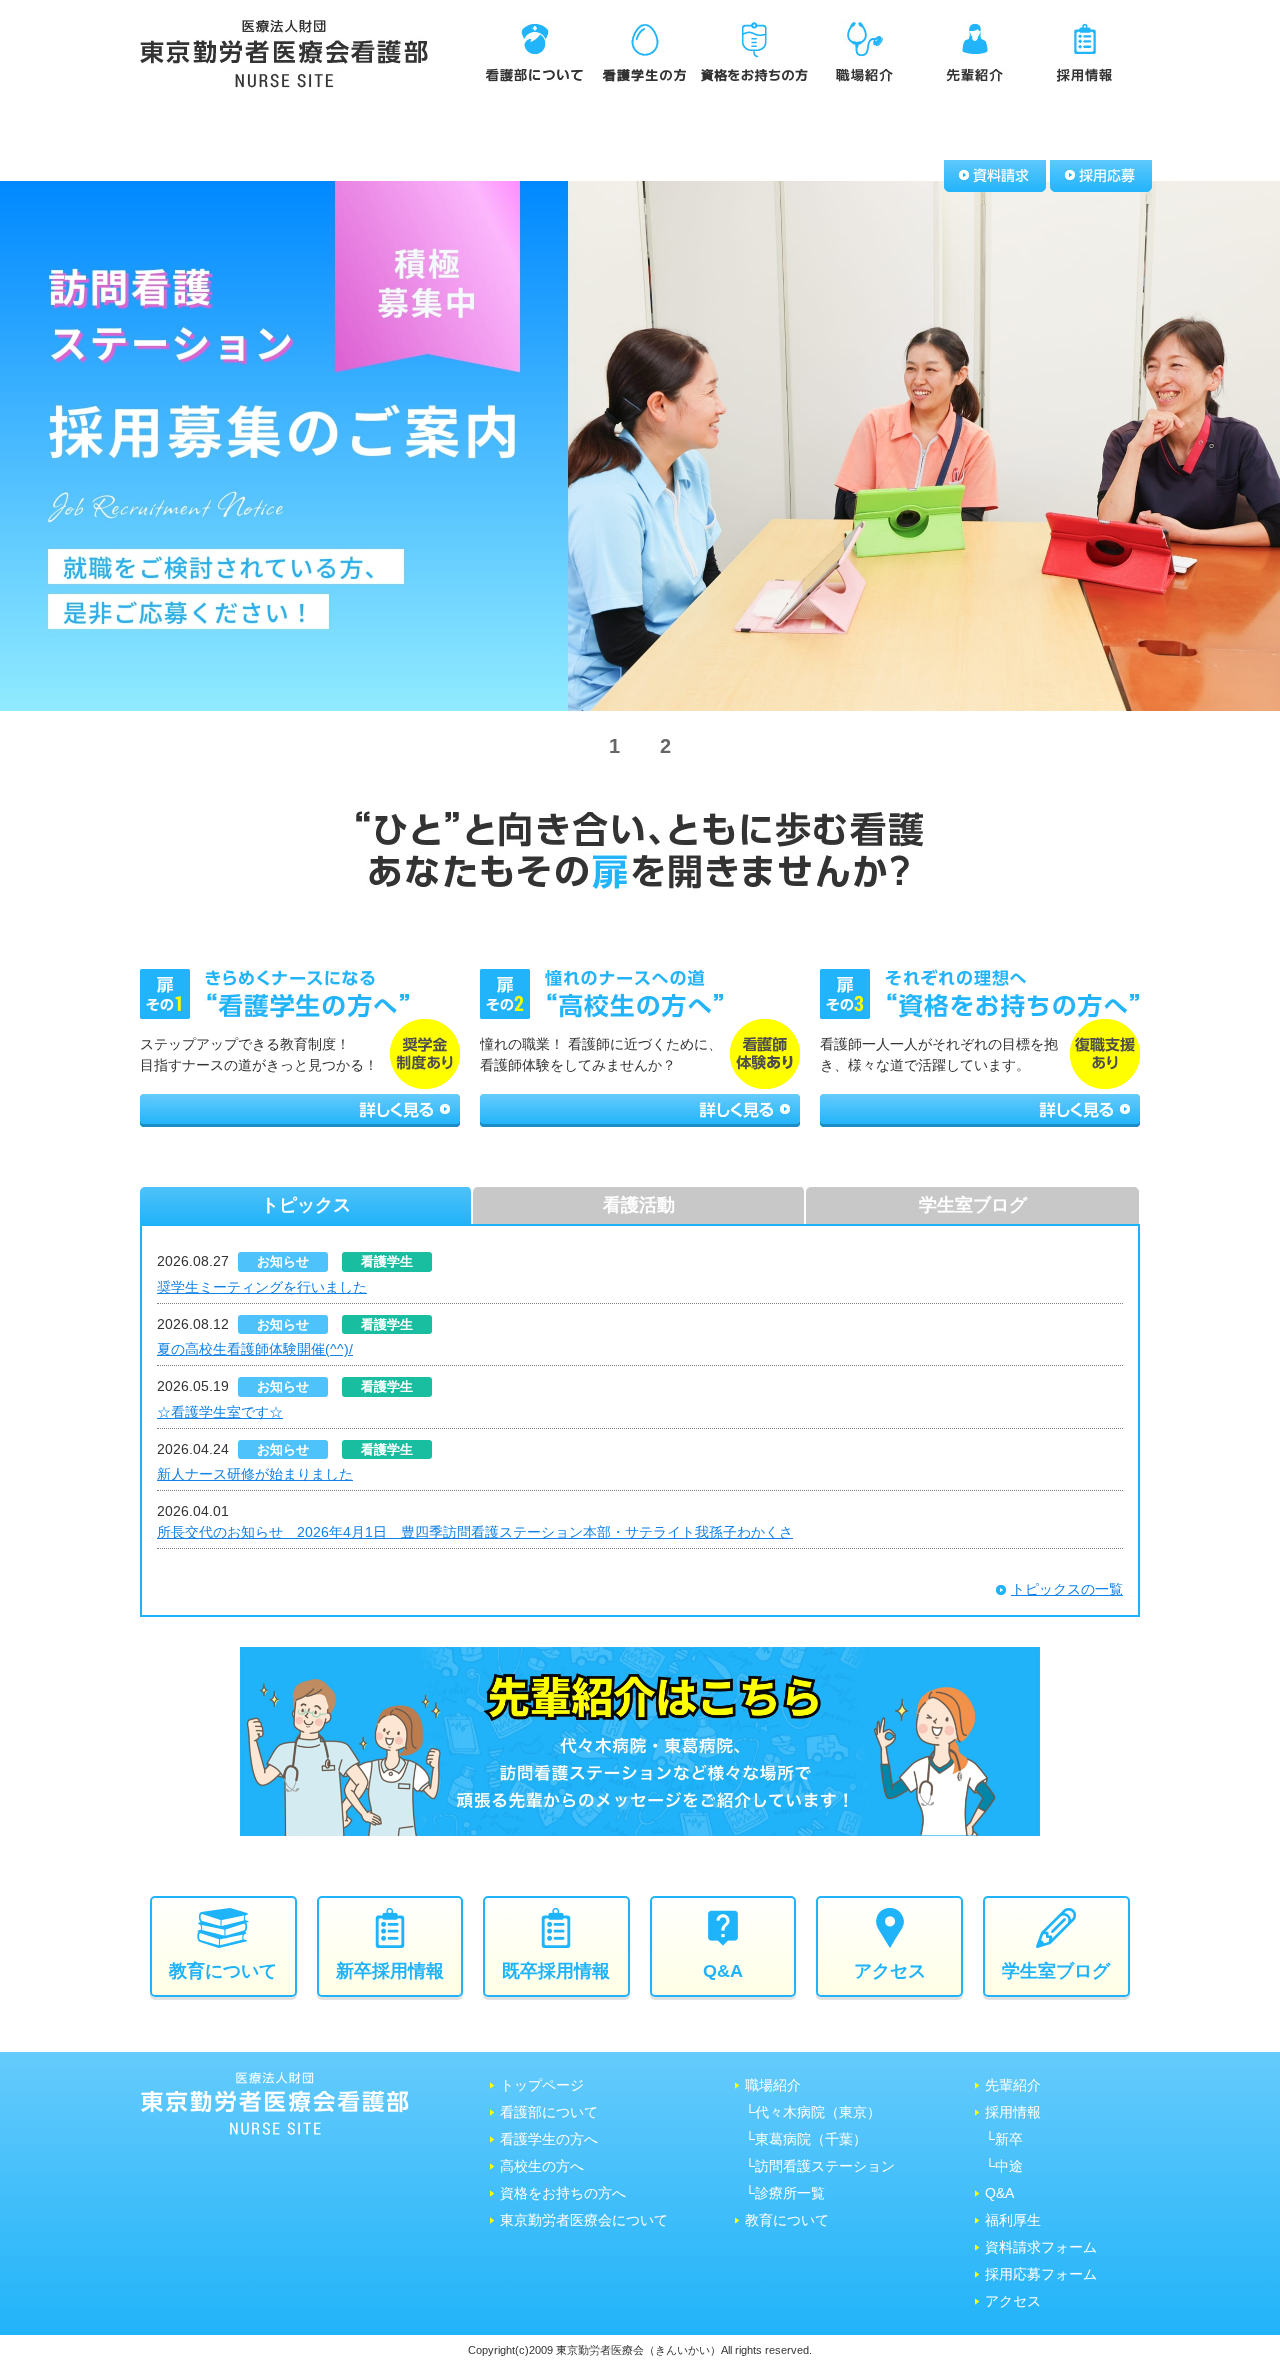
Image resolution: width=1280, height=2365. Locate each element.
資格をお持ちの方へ (563, 2193)
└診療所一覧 (785, 2193)
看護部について (549, 2112)
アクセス (1013, 2301)
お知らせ (283, 1261)
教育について (787, 2220)
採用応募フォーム (1041, 2274)
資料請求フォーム (1041, 2247)
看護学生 (387, 1261)
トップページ (542, 2085)
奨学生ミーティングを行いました (262, 1287)
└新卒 (1004, 2139)
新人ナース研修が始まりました (255, 1474)
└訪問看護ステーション (820, 2166)
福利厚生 (1013, 2220)
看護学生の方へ (549, 2139)
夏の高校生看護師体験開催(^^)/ (255, 1349)
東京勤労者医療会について (584, 2220)
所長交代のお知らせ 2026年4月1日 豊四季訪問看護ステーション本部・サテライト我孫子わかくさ (475, 1532)
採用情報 (1013, 2112)
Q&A (999, 2193)
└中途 (1004, 2166)
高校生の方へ (542, 2166)
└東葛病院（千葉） (806, 2139)
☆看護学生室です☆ (220, 1412)
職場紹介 (773, 2085)
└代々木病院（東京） (813, 2112)
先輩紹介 (1013, 2085)
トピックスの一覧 (1067, 1589)
